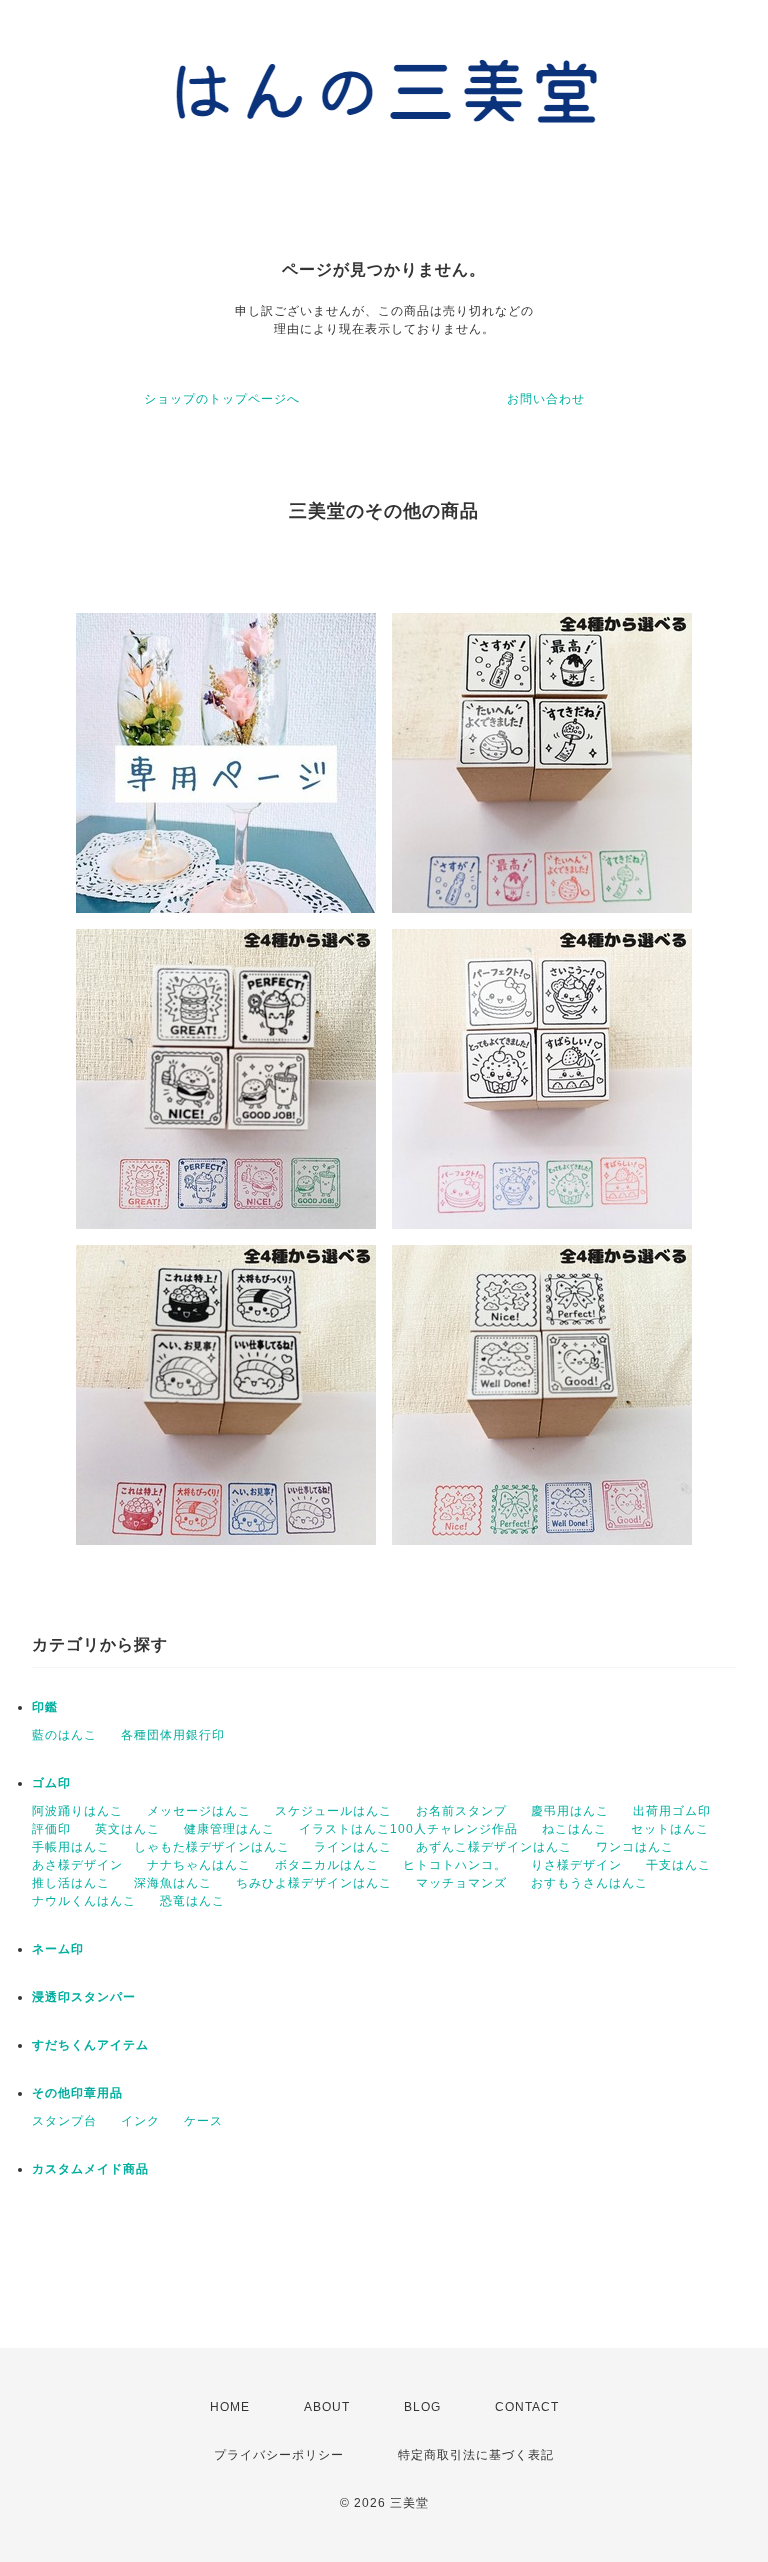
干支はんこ (678, 1865)
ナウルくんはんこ (84, 1901)
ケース (203, 2121)
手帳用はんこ (71, 1847)
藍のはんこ (64, 1735)
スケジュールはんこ (333, 1811)
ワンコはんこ (635, 1847)
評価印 (51, 1829)
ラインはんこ (353, 1847)
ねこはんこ (574, 1829)
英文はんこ (127, 1829)
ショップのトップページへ (222, 399)
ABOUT (327, 2407)
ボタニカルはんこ (327, 1865)
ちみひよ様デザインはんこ (314, 1883)
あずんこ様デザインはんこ (494, 1847)
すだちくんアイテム (90, 2045)
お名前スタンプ (461, 1811)
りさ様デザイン (576, 1865)
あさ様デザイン (77, 1865)
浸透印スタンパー (84, 1997)
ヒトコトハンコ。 (455, 1865)
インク (140, 2121)
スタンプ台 (64, 2121)
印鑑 (45, 1707)
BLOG (422, 2407)
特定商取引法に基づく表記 (476, 2455)
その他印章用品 (77, 2093)
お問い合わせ (546, 399)
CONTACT (527, 2407)
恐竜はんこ (192, 1901)
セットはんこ (670, 1829)
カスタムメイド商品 (90, 2169)
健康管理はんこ (229, 1829)
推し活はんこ (71, 1883)
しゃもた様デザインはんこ (212, 1847)
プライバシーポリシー (279, 2455)
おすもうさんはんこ (589, 1883)
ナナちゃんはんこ (199, 1865)
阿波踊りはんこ (77, 1811)
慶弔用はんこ (570, 1811)
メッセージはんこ (199, 1811)
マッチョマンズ (461, 1883)
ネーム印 (58, 1949)
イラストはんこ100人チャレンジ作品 (408, 1829)
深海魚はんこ (173, 1883)
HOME (230, 2407)
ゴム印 (51, 1783)
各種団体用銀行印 (173, 1735)
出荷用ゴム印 (672, 1811)
